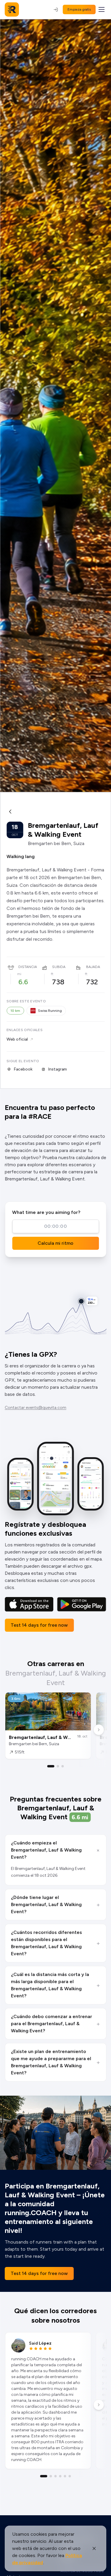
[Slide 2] (58, 1766)
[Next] (99, 1730)
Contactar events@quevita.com (36, 1408)
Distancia (28, 967)
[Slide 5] (65, 2476)
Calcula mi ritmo (55, 1243)
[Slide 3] (63, 1766)
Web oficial (17, 1039)
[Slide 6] (70, 2476)
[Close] (94, 2548)
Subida (59, 967)
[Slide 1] (51, 1766)
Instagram (57, 1069)
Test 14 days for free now (39, 1625)
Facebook (23, 1069)
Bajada (93, 967)
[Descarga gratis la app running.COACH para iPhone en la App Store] (29, 1604)
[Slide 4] (60, 2476)
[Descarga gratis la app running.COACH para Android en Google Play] (82, 1604)
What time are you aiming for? (46, 1212)
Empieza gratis (79, 9)
